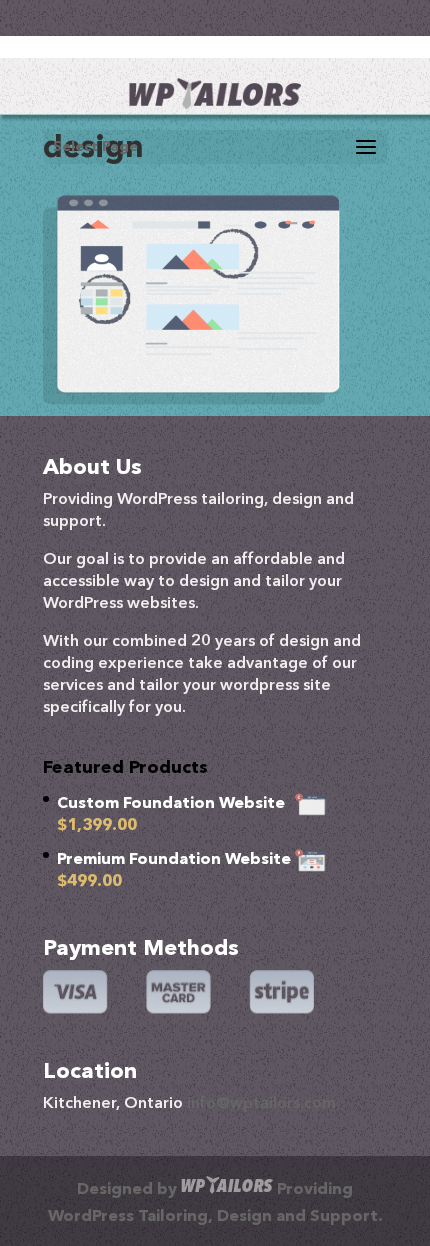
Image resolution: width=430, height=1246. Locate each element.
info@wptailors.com (261, 1104)
